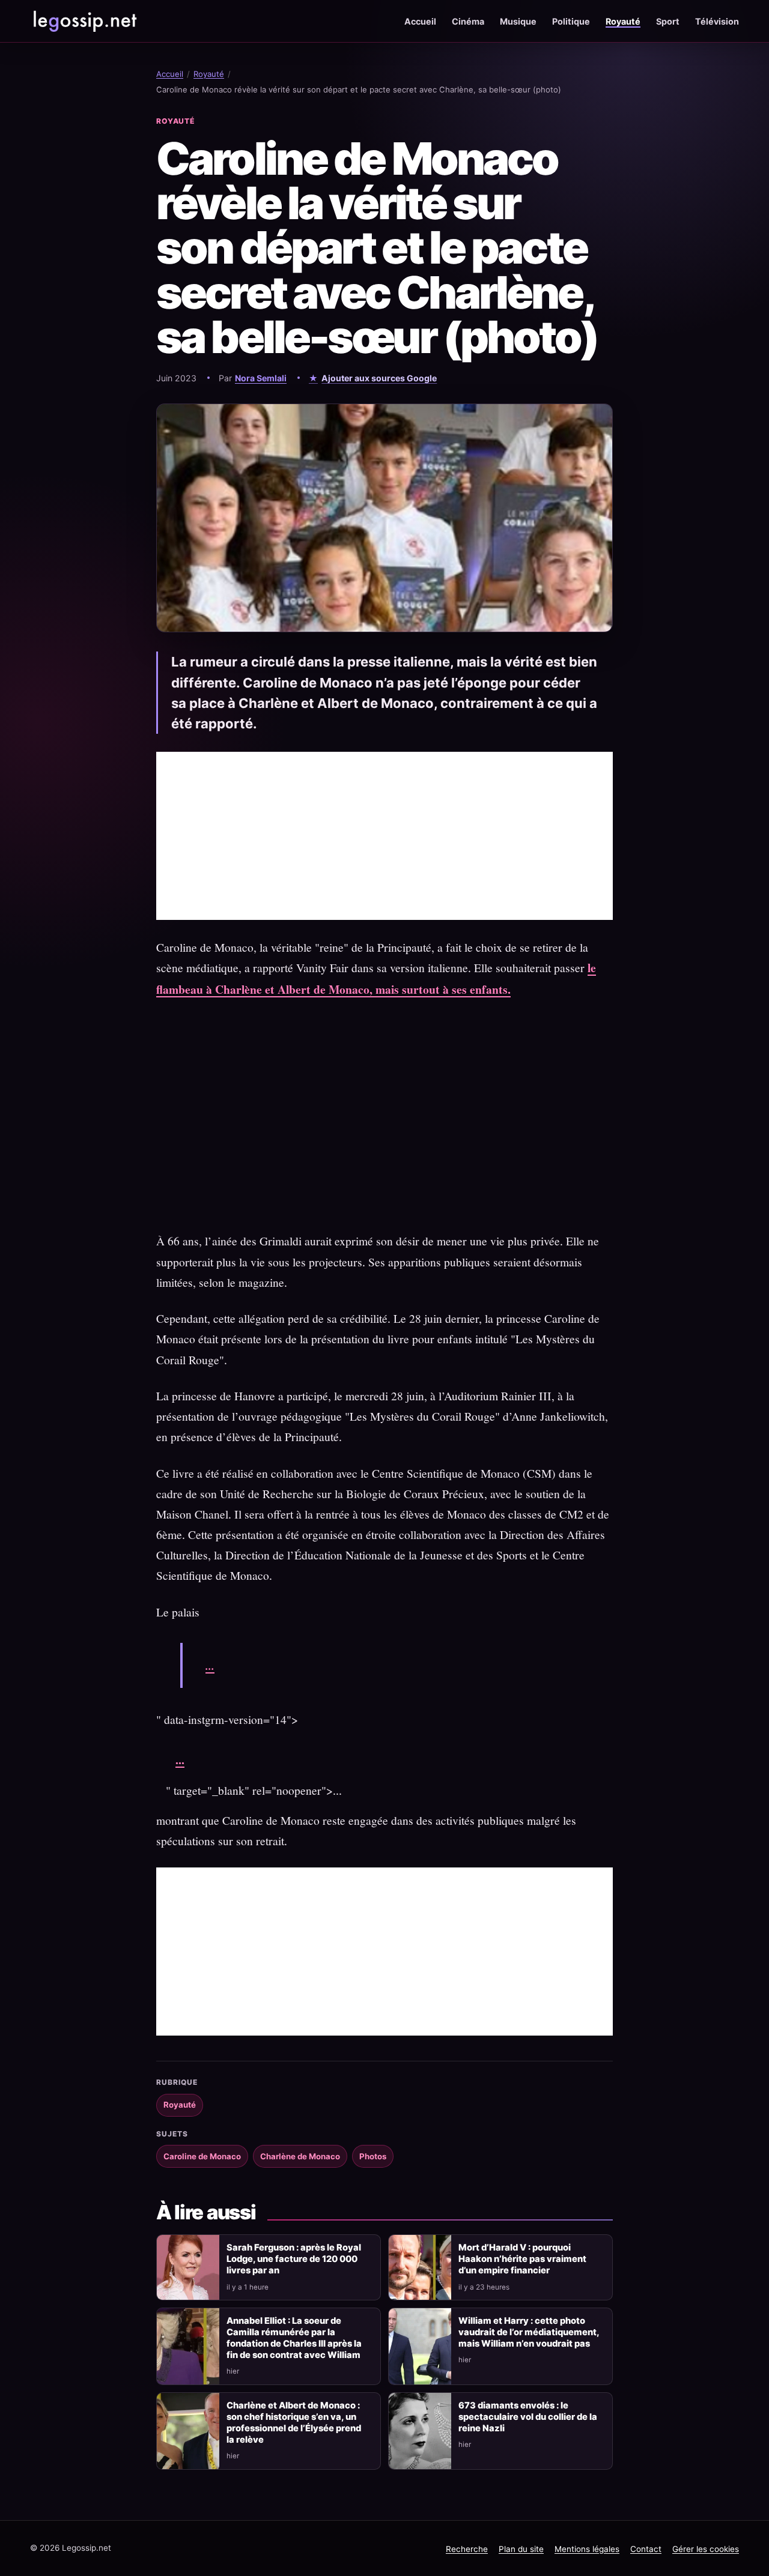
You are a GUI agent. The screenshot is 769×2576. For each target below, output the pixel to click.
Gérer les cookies (706, 2549)
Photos (373, 2156)
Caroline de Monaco (202, 2156)
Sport (668, 21)
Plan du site (521, 2549)
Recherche (467, 2549)
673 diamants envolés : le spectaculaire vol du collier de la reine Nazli (528, 2417)
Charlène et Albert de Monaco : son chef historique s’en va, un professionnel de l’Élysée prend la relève (294, 2423)
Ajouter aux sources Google (379, 378)
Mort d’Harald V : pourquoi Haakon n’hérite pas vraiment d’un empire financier (522, 2259)
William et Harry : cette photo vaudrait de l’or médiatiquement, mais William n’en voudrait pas (529, 2332)
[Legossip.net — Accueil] (84, 21)
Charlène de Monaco (300, 2156)
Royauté (623, 21)
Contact (646, 2549)
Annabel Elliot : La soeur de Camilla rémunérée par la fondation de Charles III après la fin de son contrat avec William (294, 2338)
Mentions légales (587, 2549)
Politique (571, 21)
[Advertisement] (384, 836)
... (210, 1665)
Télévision (717, 21)
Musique (518, 21)
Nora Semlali (261, 378)
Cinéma (468, 21)
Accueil (420, 21)
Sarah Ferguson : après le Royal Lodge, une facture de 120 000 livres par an (294, 2259)
